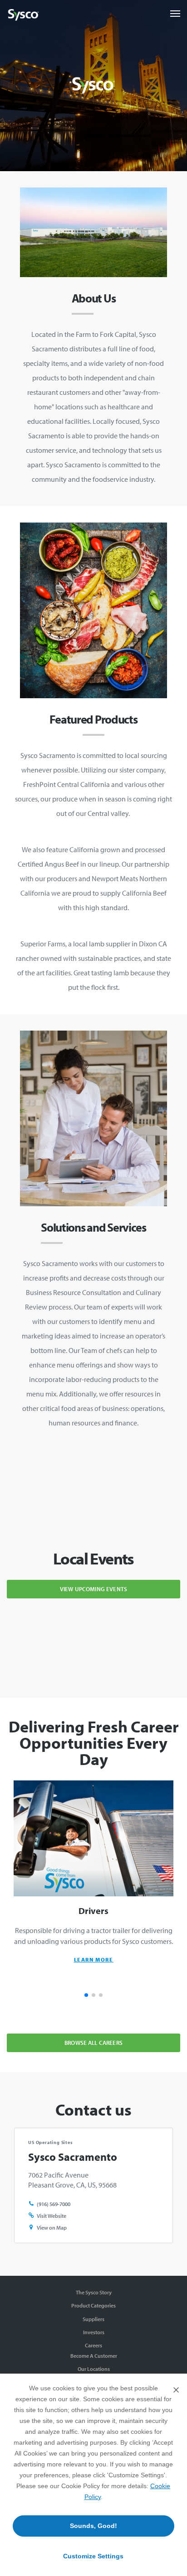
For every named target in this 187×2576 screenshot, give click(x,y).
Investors (94, 2332)
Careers (93, 2345)
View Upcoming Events (93, 1589)
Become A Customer (94, 2356)
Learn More (94, 1960)
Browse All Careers (93, 2043)
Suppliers (93, 2319)
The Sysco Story (94, 2292)
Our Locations (94, 2369)
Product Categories (93, 2305)
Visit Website (52, 2216)
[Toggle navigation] (175, 14)
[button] (86, 1995)
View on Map (52, 2228)
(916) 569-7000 (54, 2204)
